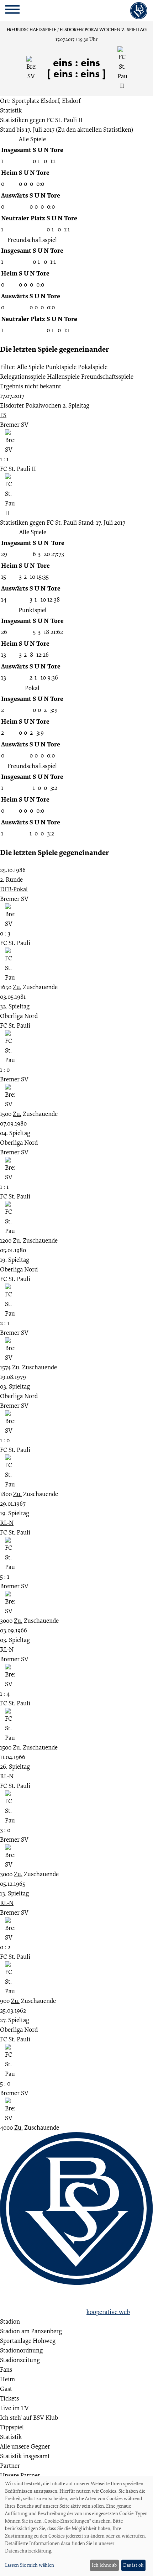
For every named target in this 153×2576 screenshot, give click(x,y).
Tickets (9, 2398)
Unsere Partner (20, 2475)
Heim (7, 2379)
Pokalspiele (93, 367)
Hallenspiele (63, 376)
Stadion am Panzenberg (31, 2331)
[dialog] (76, 2526)
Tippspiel (12, 2427)
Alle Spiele (31, 367)
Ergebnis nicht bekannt (31, 386)
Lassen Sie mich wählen (30, 2565)
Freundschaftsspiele (107, 376)
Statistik (11, 110)
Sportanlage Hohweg (28, 2341)
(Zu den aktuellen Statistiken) (94, 129)
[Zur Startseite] (139, 11)
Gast (6, 2389)
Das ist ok (133, 2565)
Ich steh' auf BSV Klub (29, 2417)
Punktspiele (61, 367)
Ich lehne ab (104, 2565)
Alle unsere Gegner (25, 2446)
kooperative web (108, 2312)
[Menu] (12, 11)
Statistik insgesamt (25, 2456)
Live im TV (14, 2408)
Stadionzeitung (20, 2360)
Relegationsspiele (23, 376)
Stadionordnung (21, 2350)
